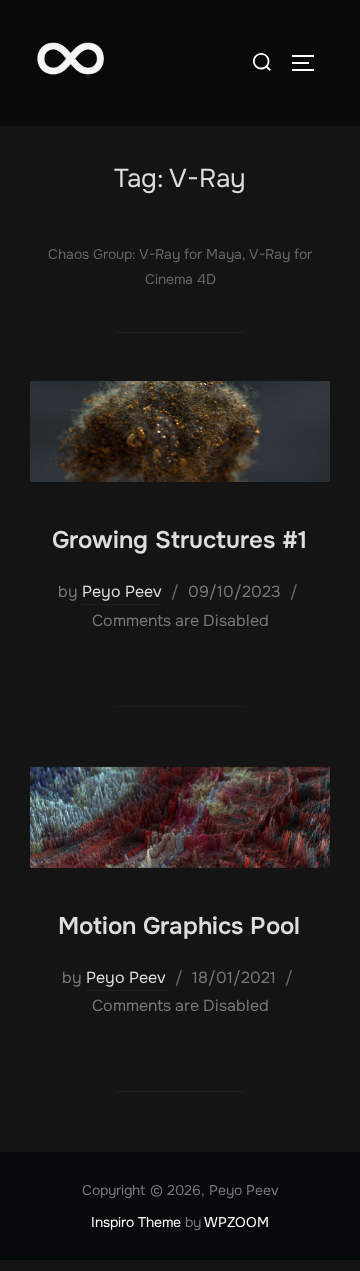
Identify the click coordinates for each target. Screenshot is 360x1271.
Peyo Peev (122, 591)
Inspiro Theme (136, 1222)
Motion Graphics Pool (179, 926)
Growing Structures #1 (179, 540)
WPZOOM (236, 1222)
